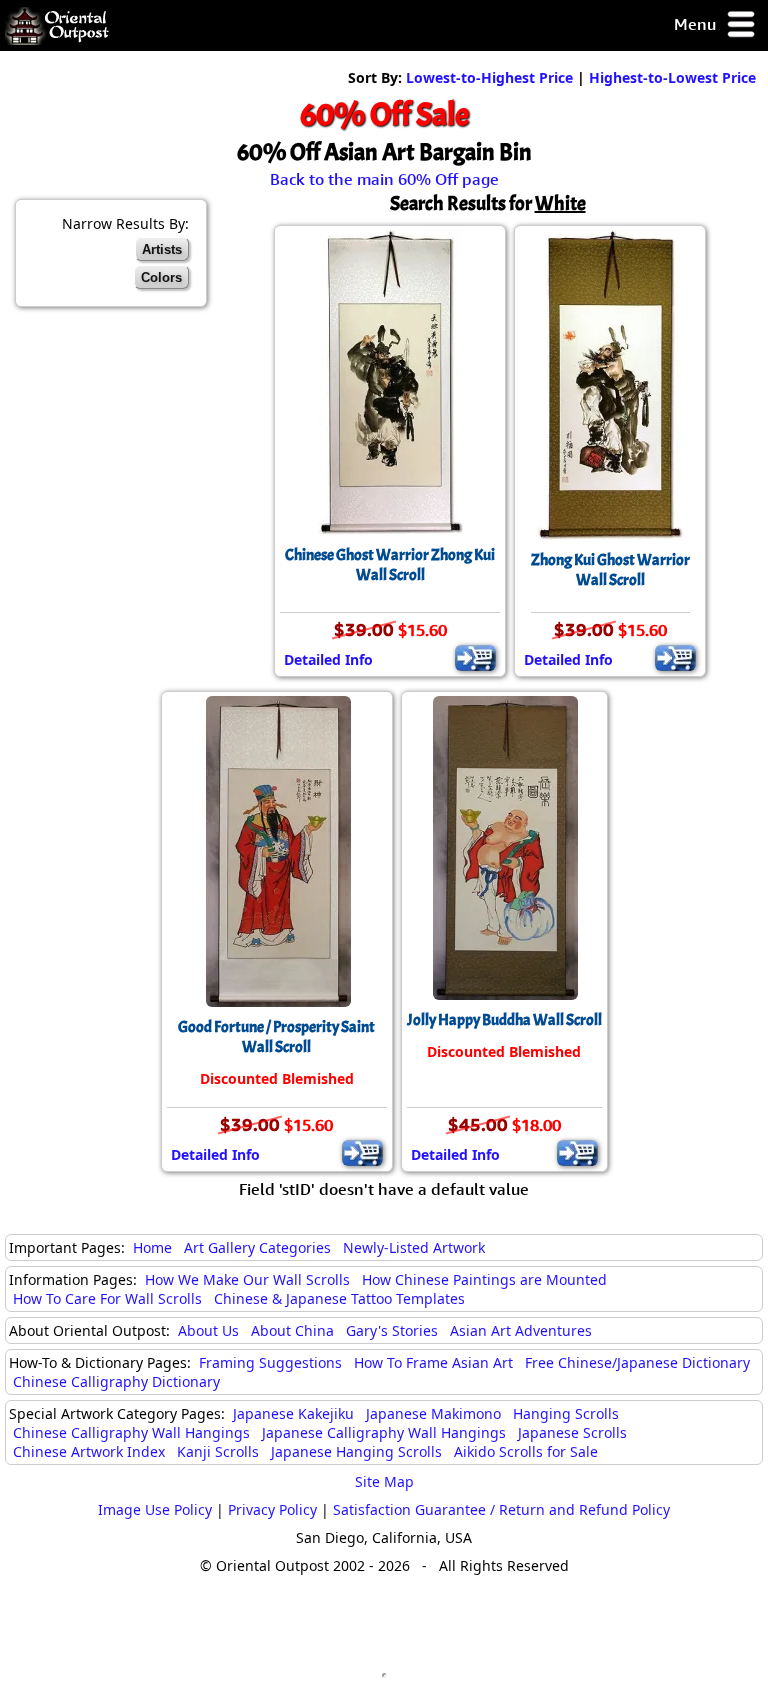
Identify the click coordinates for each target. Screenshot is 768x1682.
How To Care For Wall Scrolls (107, 1298)
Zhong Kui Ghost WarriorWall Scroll (610, 570)
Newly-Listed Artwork (414, 1247)
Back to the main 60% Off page (384, 179)
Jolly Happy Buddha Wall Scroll (504, 1020)
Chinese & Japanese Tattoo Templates (339, 1298)
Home (152, 1247)
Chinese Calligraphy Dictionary (116, 1381)
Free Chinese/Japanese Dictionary (637, 1362)
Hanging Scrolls (566, 1413)
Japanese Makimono (433, 1413)
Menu (697, 24)
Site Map (384, 1481)
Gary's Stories (392, 1330)
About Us (208, 1330)
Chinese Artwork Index (89, 1451)
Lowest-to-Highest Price (489, 77)
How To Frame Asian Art (433, 1362)
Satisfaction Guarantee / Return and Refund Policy (501, 1509)
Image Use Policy (155, 1509)
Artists (162, 249)
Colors (161, 277)
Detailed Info (328, 659)
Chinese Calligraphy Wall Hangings (131, 1432)
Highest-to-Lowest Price (672, 77)
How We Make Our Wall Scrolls (247, 1279)
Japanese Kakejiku (293, 1413)
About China (292, 1330)
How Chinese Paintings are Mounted (484, 1279)
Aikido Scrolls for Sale (526, 1451)
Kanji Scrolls (218, 1451)
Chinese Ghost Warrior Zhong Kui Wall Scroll (390, 565)
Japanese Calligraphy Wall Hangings (384, 1432)
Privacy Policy (272, 1509)
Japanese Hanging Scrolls (356, 1451)
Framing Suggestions (270, 1362)
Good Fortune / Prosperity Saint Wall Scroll (276, 1037)
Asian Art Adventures (521, 1330)
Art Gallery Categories (257, 1247)
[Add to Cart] (475, 658)
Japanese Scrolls (572, 1432)
